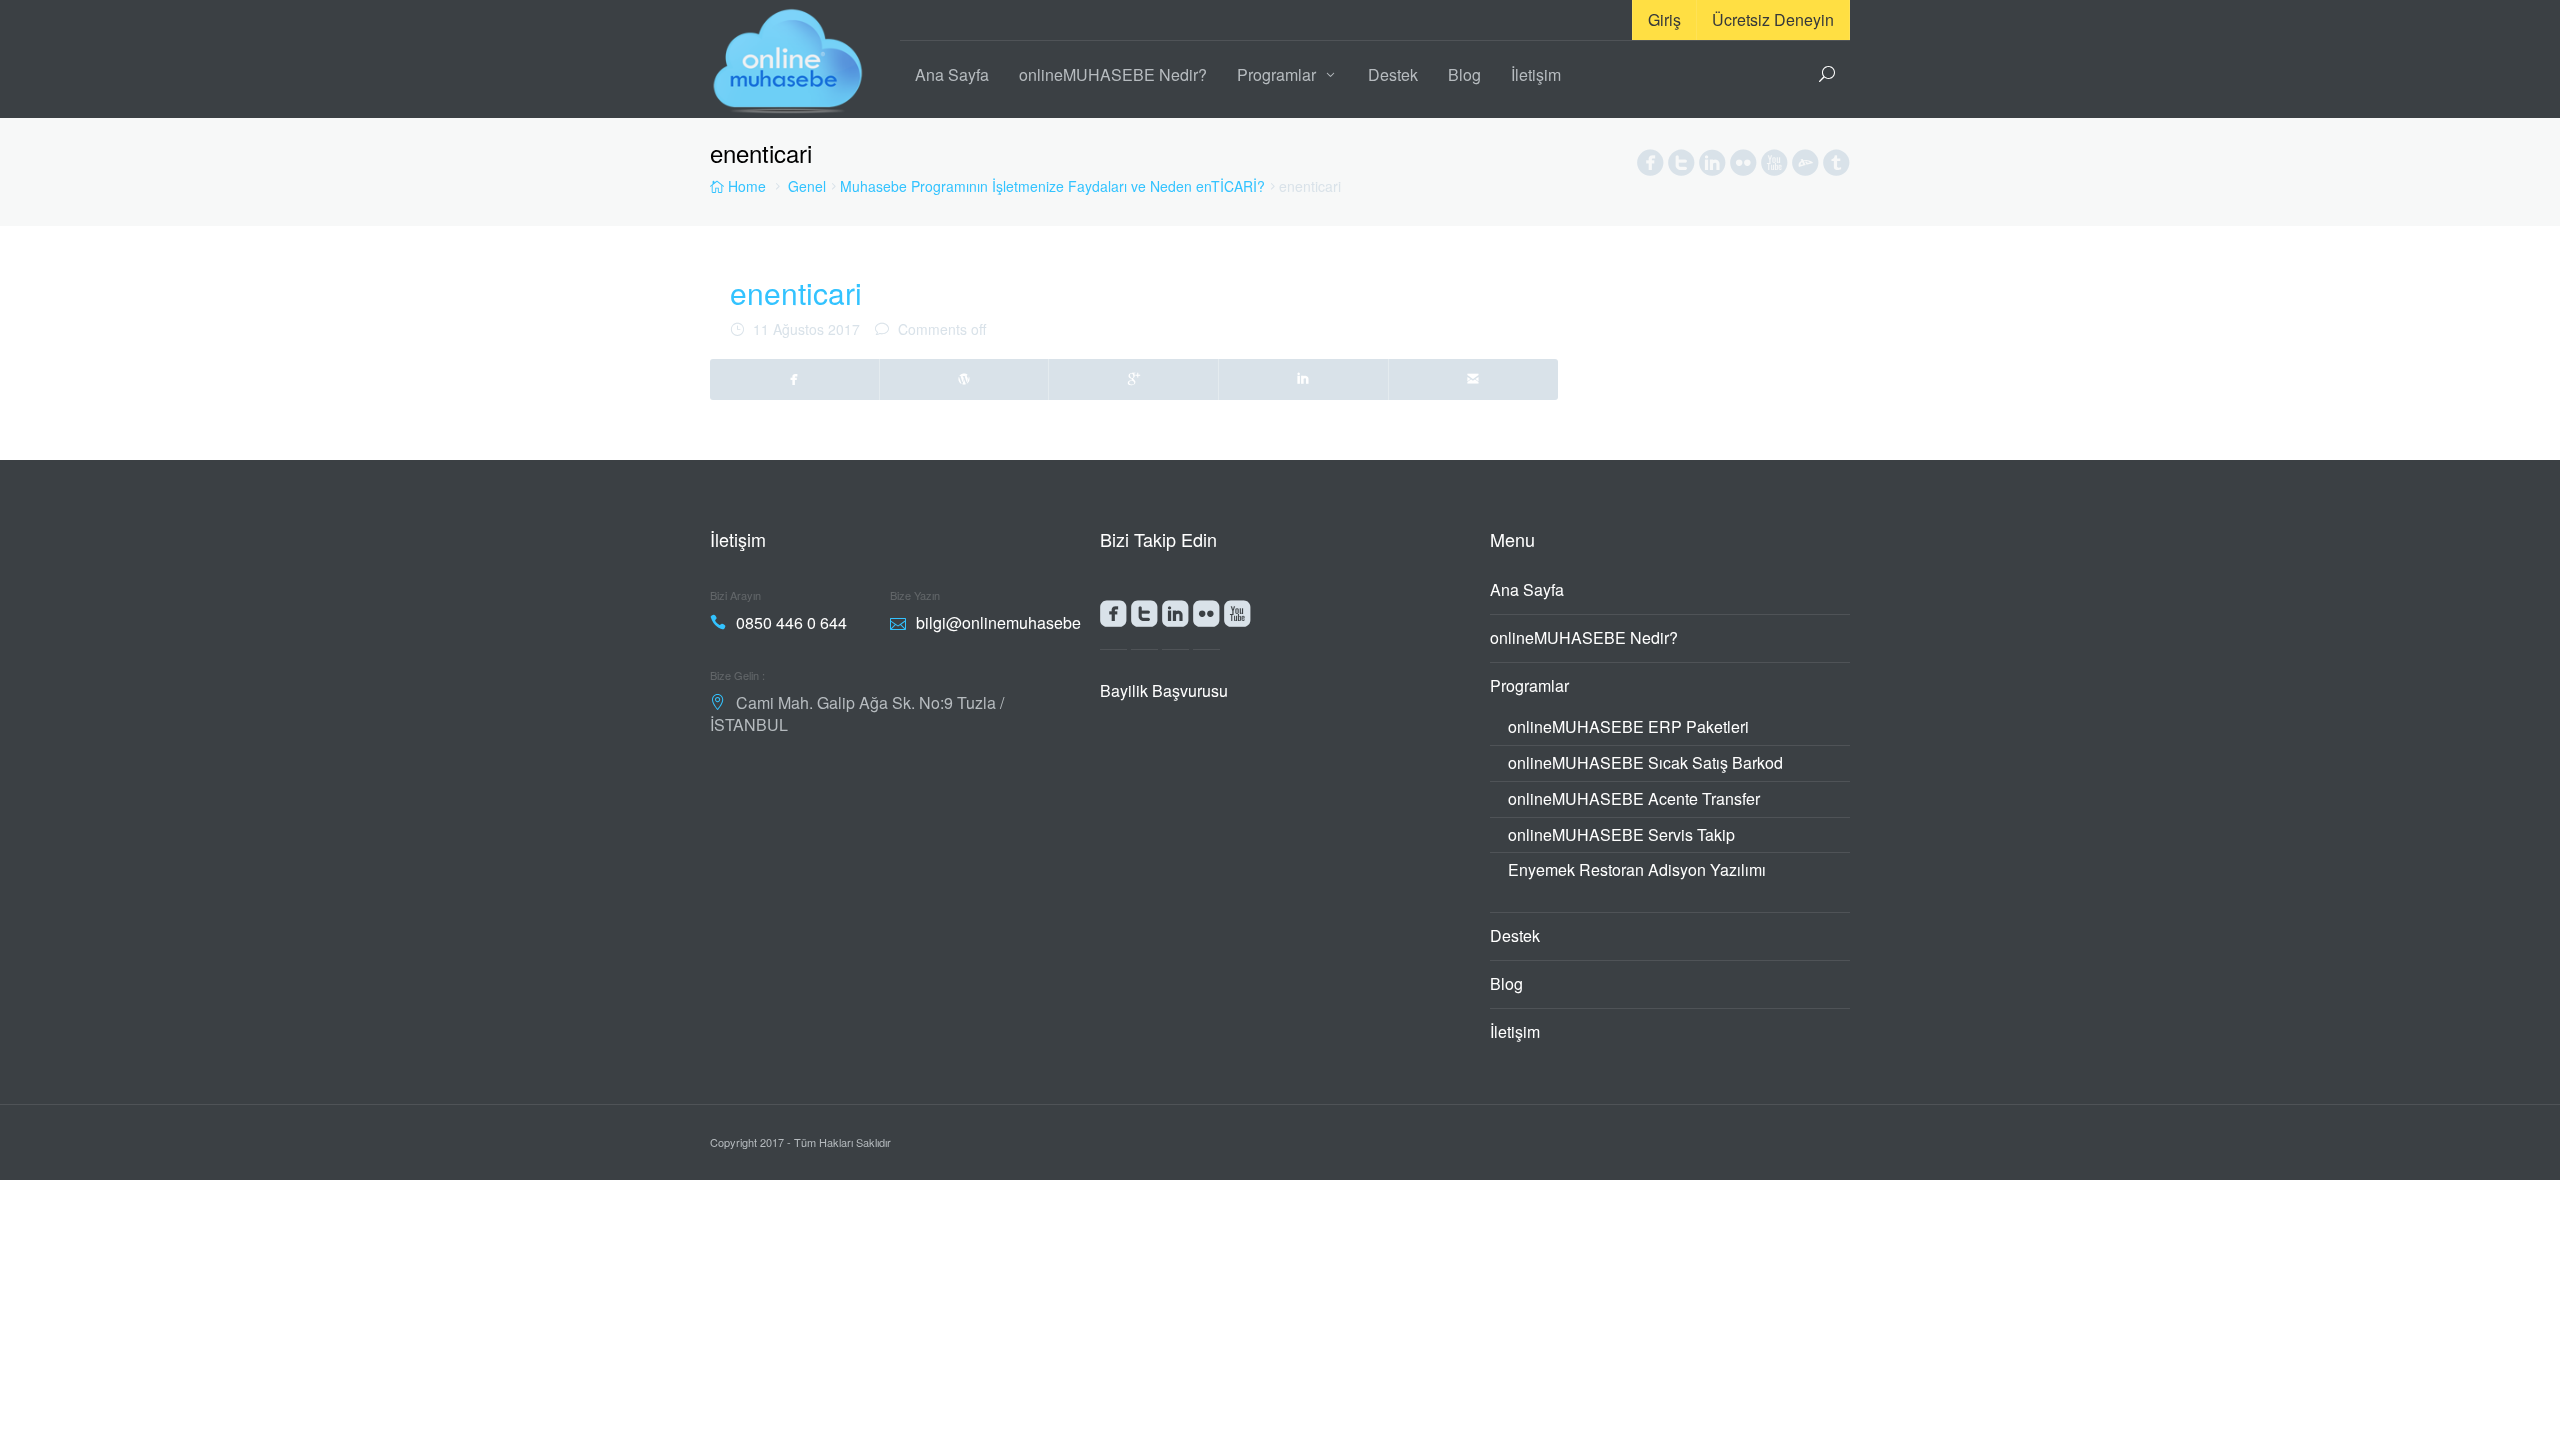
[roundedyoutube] (1237, 618)
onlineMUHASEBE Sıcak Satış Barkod (1645, 762)
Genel (807, 186)
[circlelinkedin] (1712, 167)
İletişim (1536, 74)
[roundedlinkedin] (1175, 618)
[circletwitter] (1681, 167)
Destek (1393, 74)
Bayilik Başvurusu (1164, 690)
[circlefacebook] (1650, 167)
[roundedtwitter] (1144, 618)
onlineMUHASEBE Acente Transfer (1634, 798)
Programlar (1276, 74)
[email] (1473, 379)
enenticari (796, 292)
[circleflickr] (1743, 167)
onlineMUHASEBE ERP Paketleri (1628, 726)
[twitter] (965, 379)
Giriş (1664, 19)
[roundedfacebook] (1113, 618)
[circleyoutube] (1774, 167)
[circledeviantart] (1805, 167)
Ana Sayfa (952, 74)
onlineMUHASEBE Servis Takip (1621, 834)
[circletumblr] (1836, 167)
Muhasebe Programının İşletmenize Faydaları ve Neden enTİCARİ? (1052, 186)
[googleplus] (1134, 379)
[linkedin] (1304, 379)
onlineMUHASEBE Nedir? (1113, 74)
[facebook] (795, 379)
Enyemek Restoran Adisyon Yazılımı (1637, 869)
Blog (1464, 74)
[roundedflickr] (1206, 618)
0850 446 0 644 (791, 622)
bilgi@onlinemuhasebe (998, 622)
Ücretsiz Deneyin (1773, 19)
